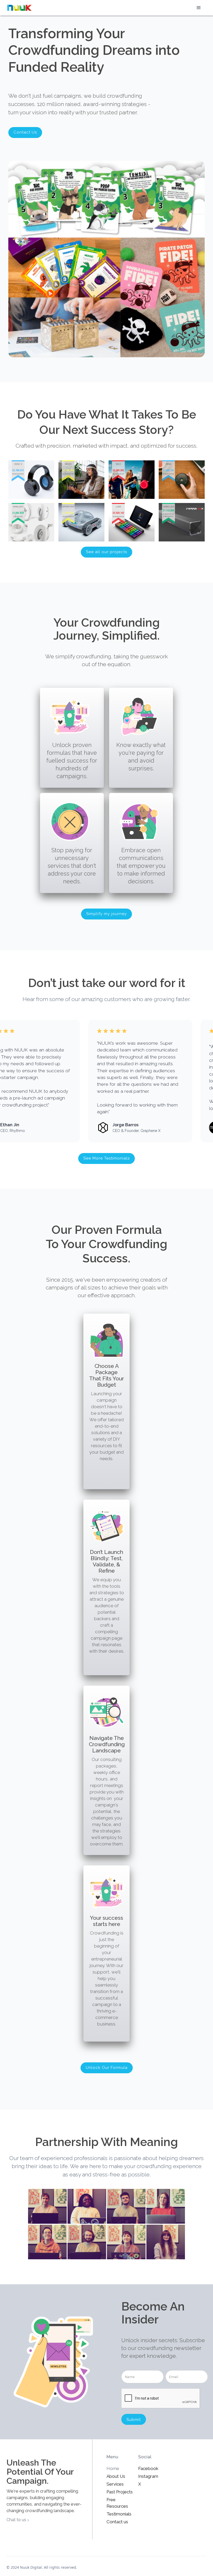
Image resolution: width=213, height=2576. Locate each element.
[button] (199, 8)
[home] (19, 8)
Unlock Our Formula (107, 2068)
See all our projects (106, 552)
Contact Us (25, 132)
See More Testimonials (106, 1158)
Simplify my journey (106, 914)
